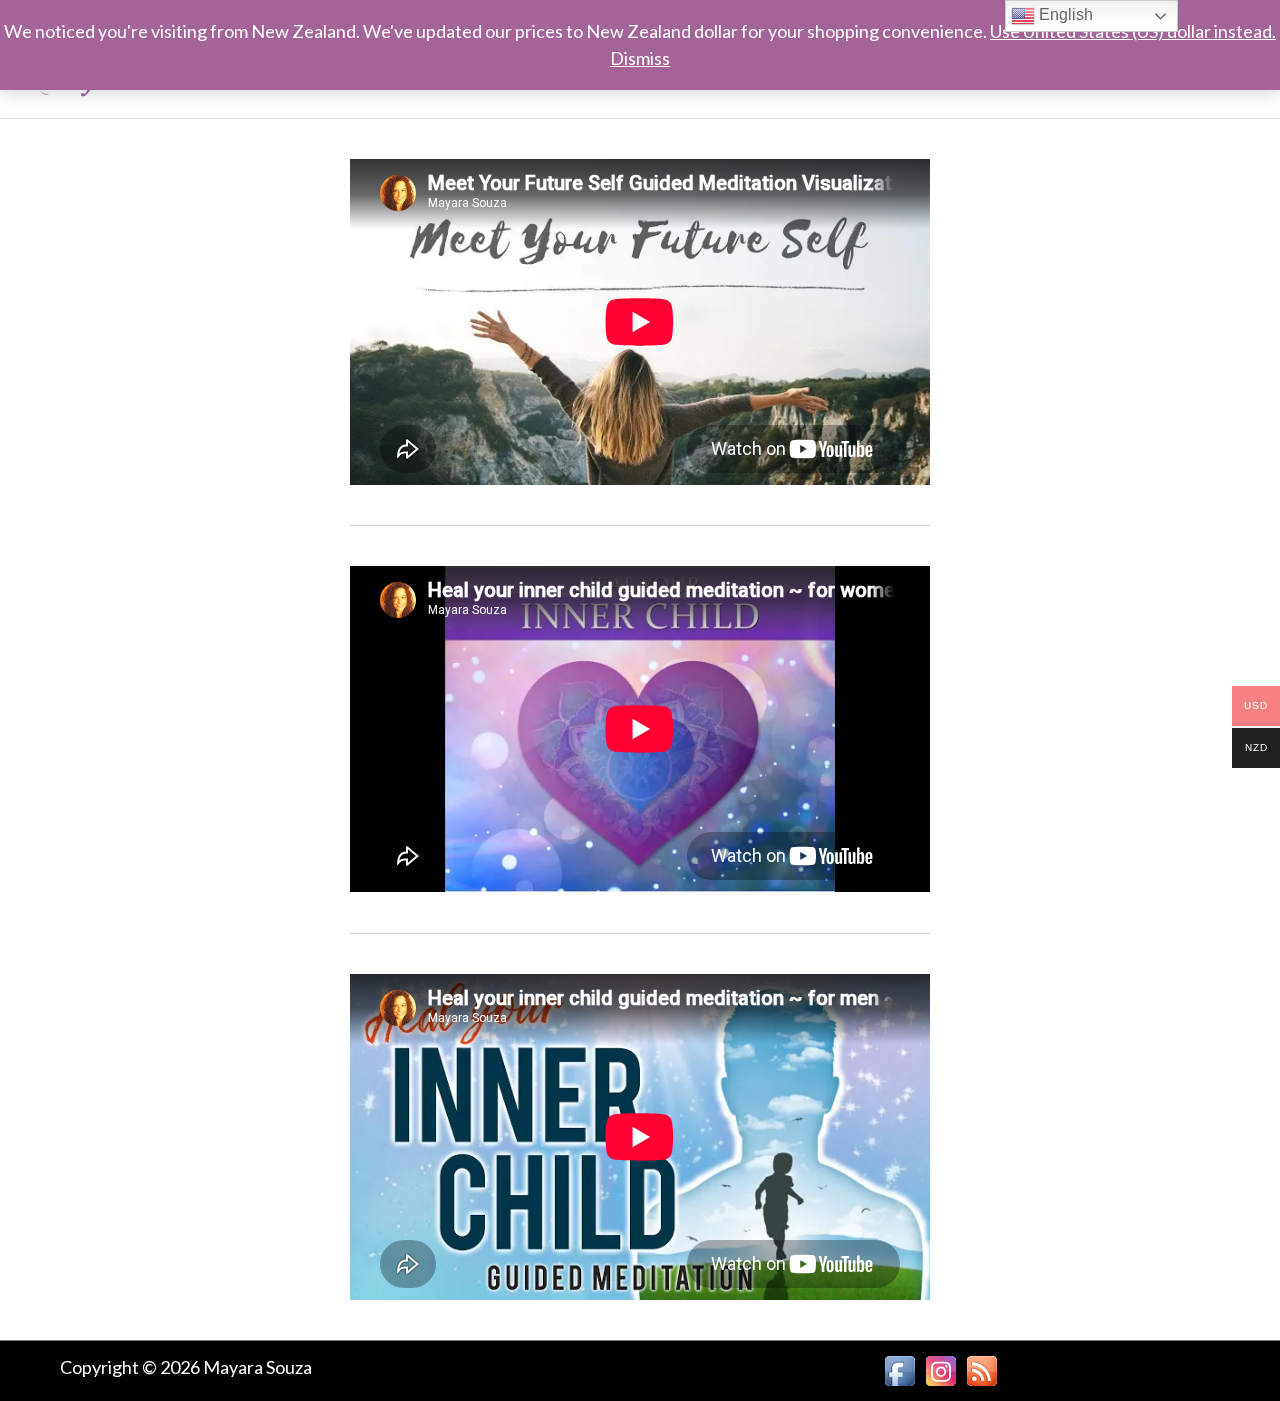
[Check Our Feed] (981, 1368)
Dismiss (640, 58)
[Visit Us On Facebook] (899, 1368)
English (1064, 14)
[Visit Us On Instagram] (940, 1368)
